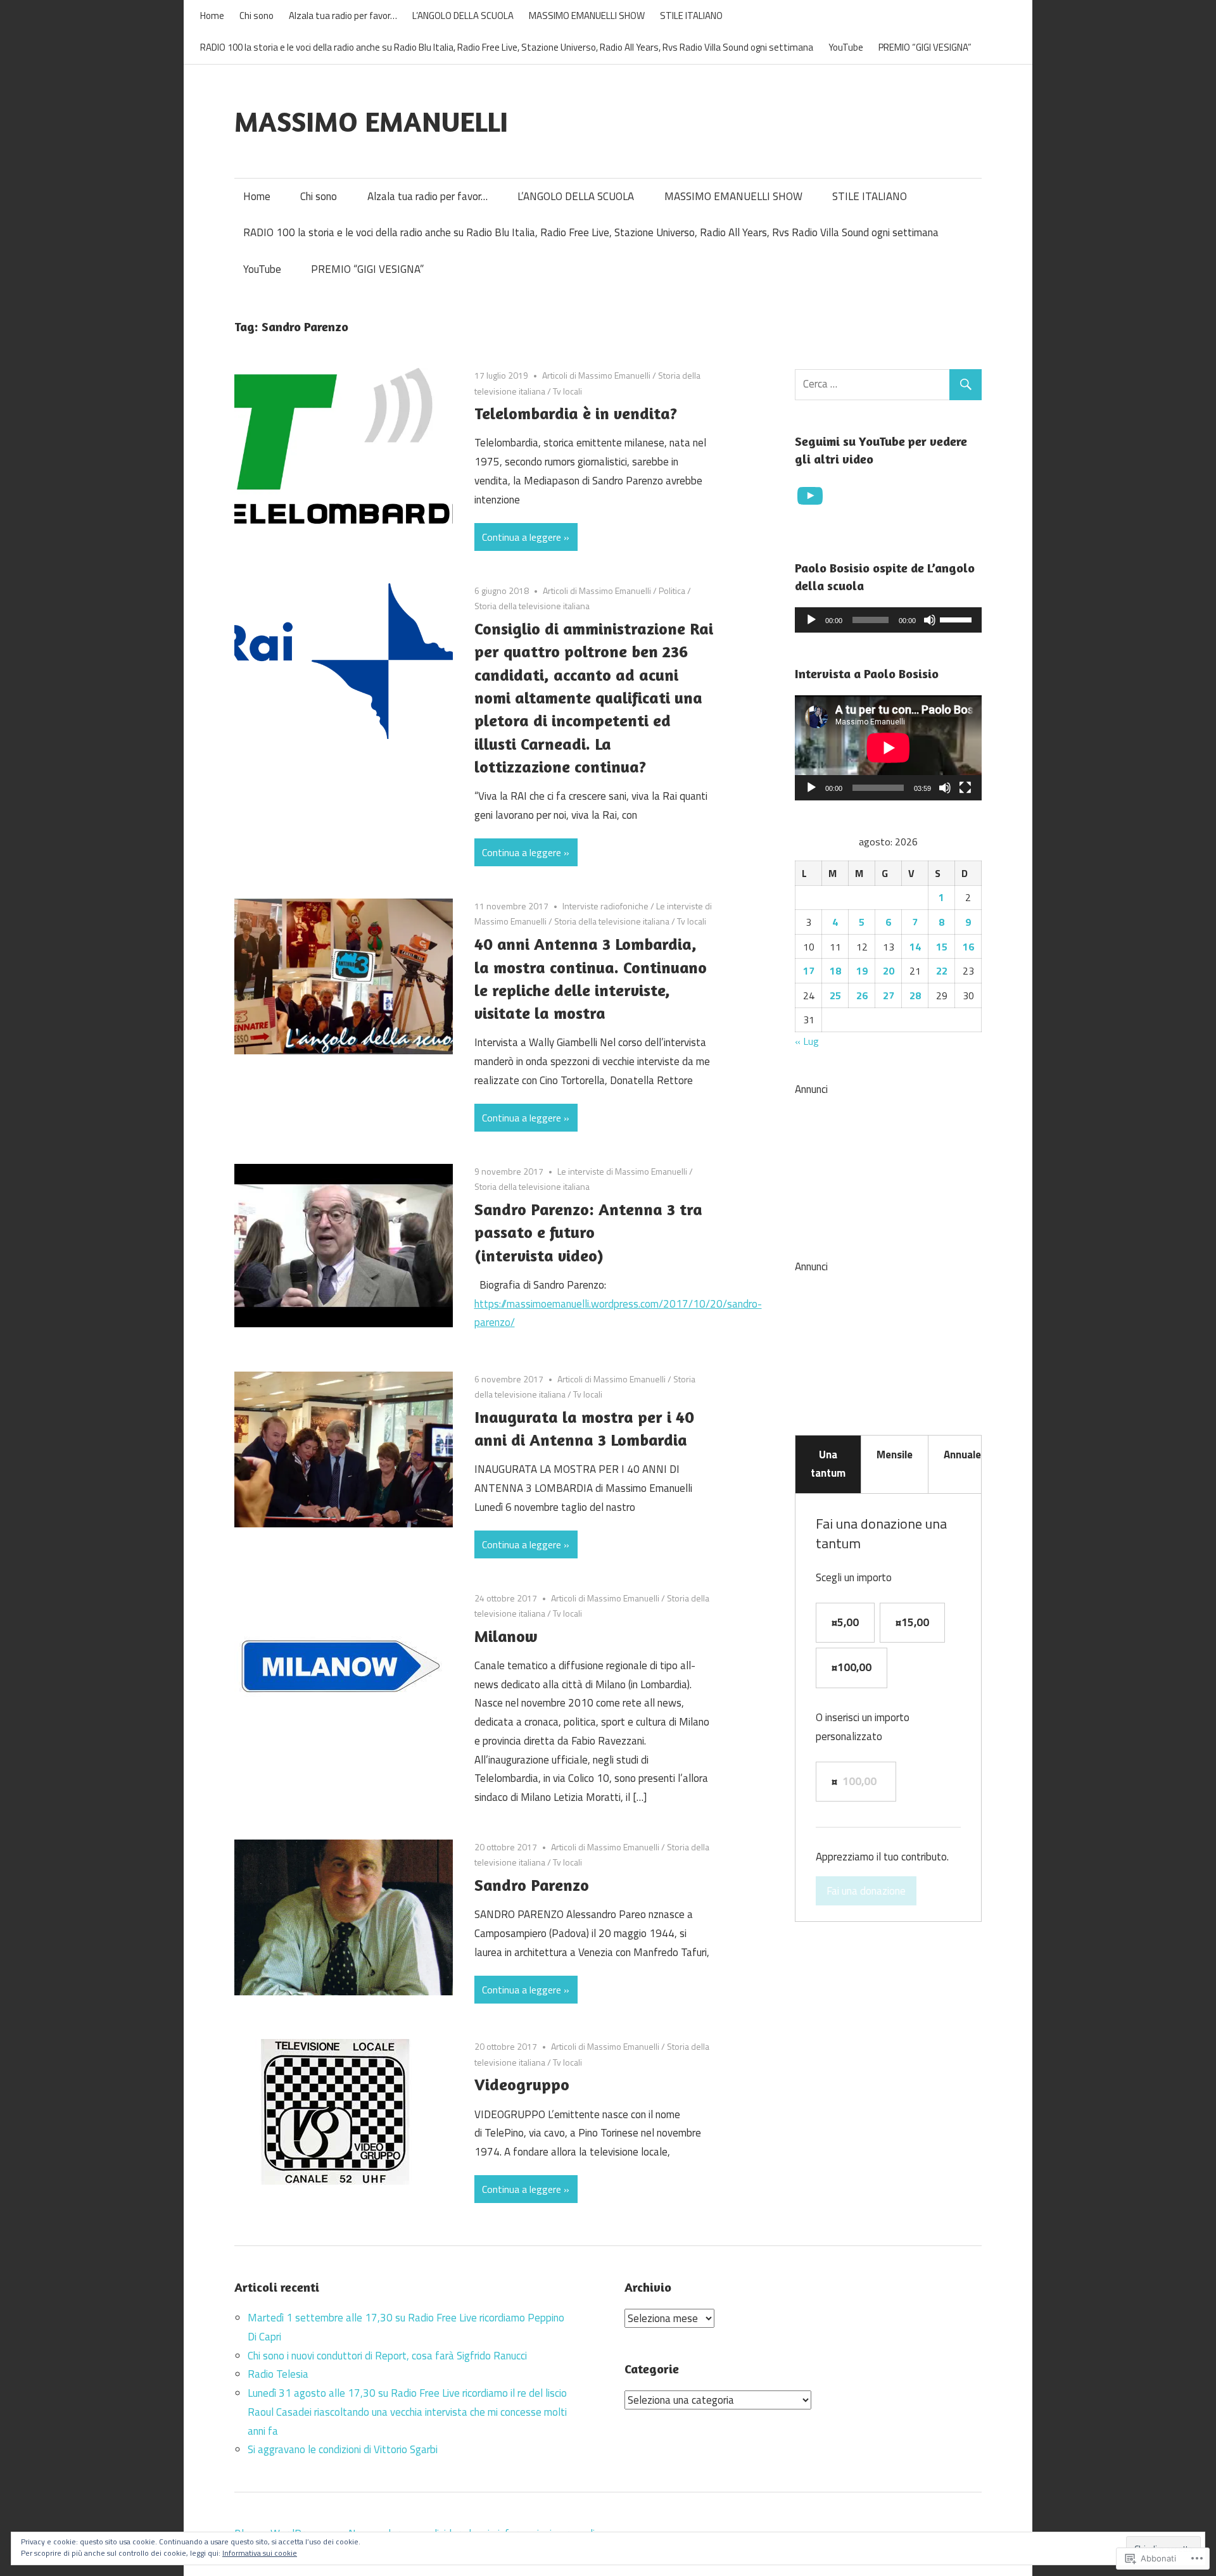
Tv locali (567, 391)
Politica (672, 590)
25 (835, 995)
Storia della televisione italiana (532, 606)
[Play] (811, 620)
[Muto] (930, 620)
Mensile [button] (895, 1455)
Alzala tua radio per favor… (343, 16)
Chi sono (256, 16)
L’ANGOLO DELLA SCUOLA (463, 16)
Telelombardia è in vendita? (576, 413)
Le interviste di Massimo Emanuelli (622, 1171)
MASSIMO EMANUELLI (371, 121)
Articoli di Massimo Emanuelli (596, 375)
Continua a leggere (522, 537)
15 (942, 947)
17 (809, 971)
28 (915, 995)
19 (862, 971)
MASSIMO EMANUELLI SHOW (587, 16)
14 (915, 947)
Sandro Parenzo (532, 1885)
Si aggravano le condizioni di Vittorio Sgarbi (343, 2449)
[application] (888, 620)
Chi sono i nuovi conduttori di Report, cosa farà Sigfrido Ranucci (387, 2356)
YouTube (846, 47)
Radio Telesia (278, 2374)
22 (942, 971)
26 (862, 995)
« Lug (807, 1041)
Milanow (506, 1636)
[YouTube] (810, 496)
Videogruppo (522, 2084)
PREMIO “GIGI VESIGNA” (925, 47)
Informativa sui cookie (260, 2553)
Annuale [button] (962, 1455)
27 (889, 995)
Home (212, 16)
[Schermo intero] (965, 788)
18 (835, 971)
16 (968, 947)
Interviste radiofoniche (605, 906)
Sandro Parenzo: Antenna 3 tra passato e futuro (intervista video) (588, 1232)
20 (889, 971)
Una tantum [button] (828, 1464)
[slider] (958, 619)
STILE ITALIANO (691, 16)
